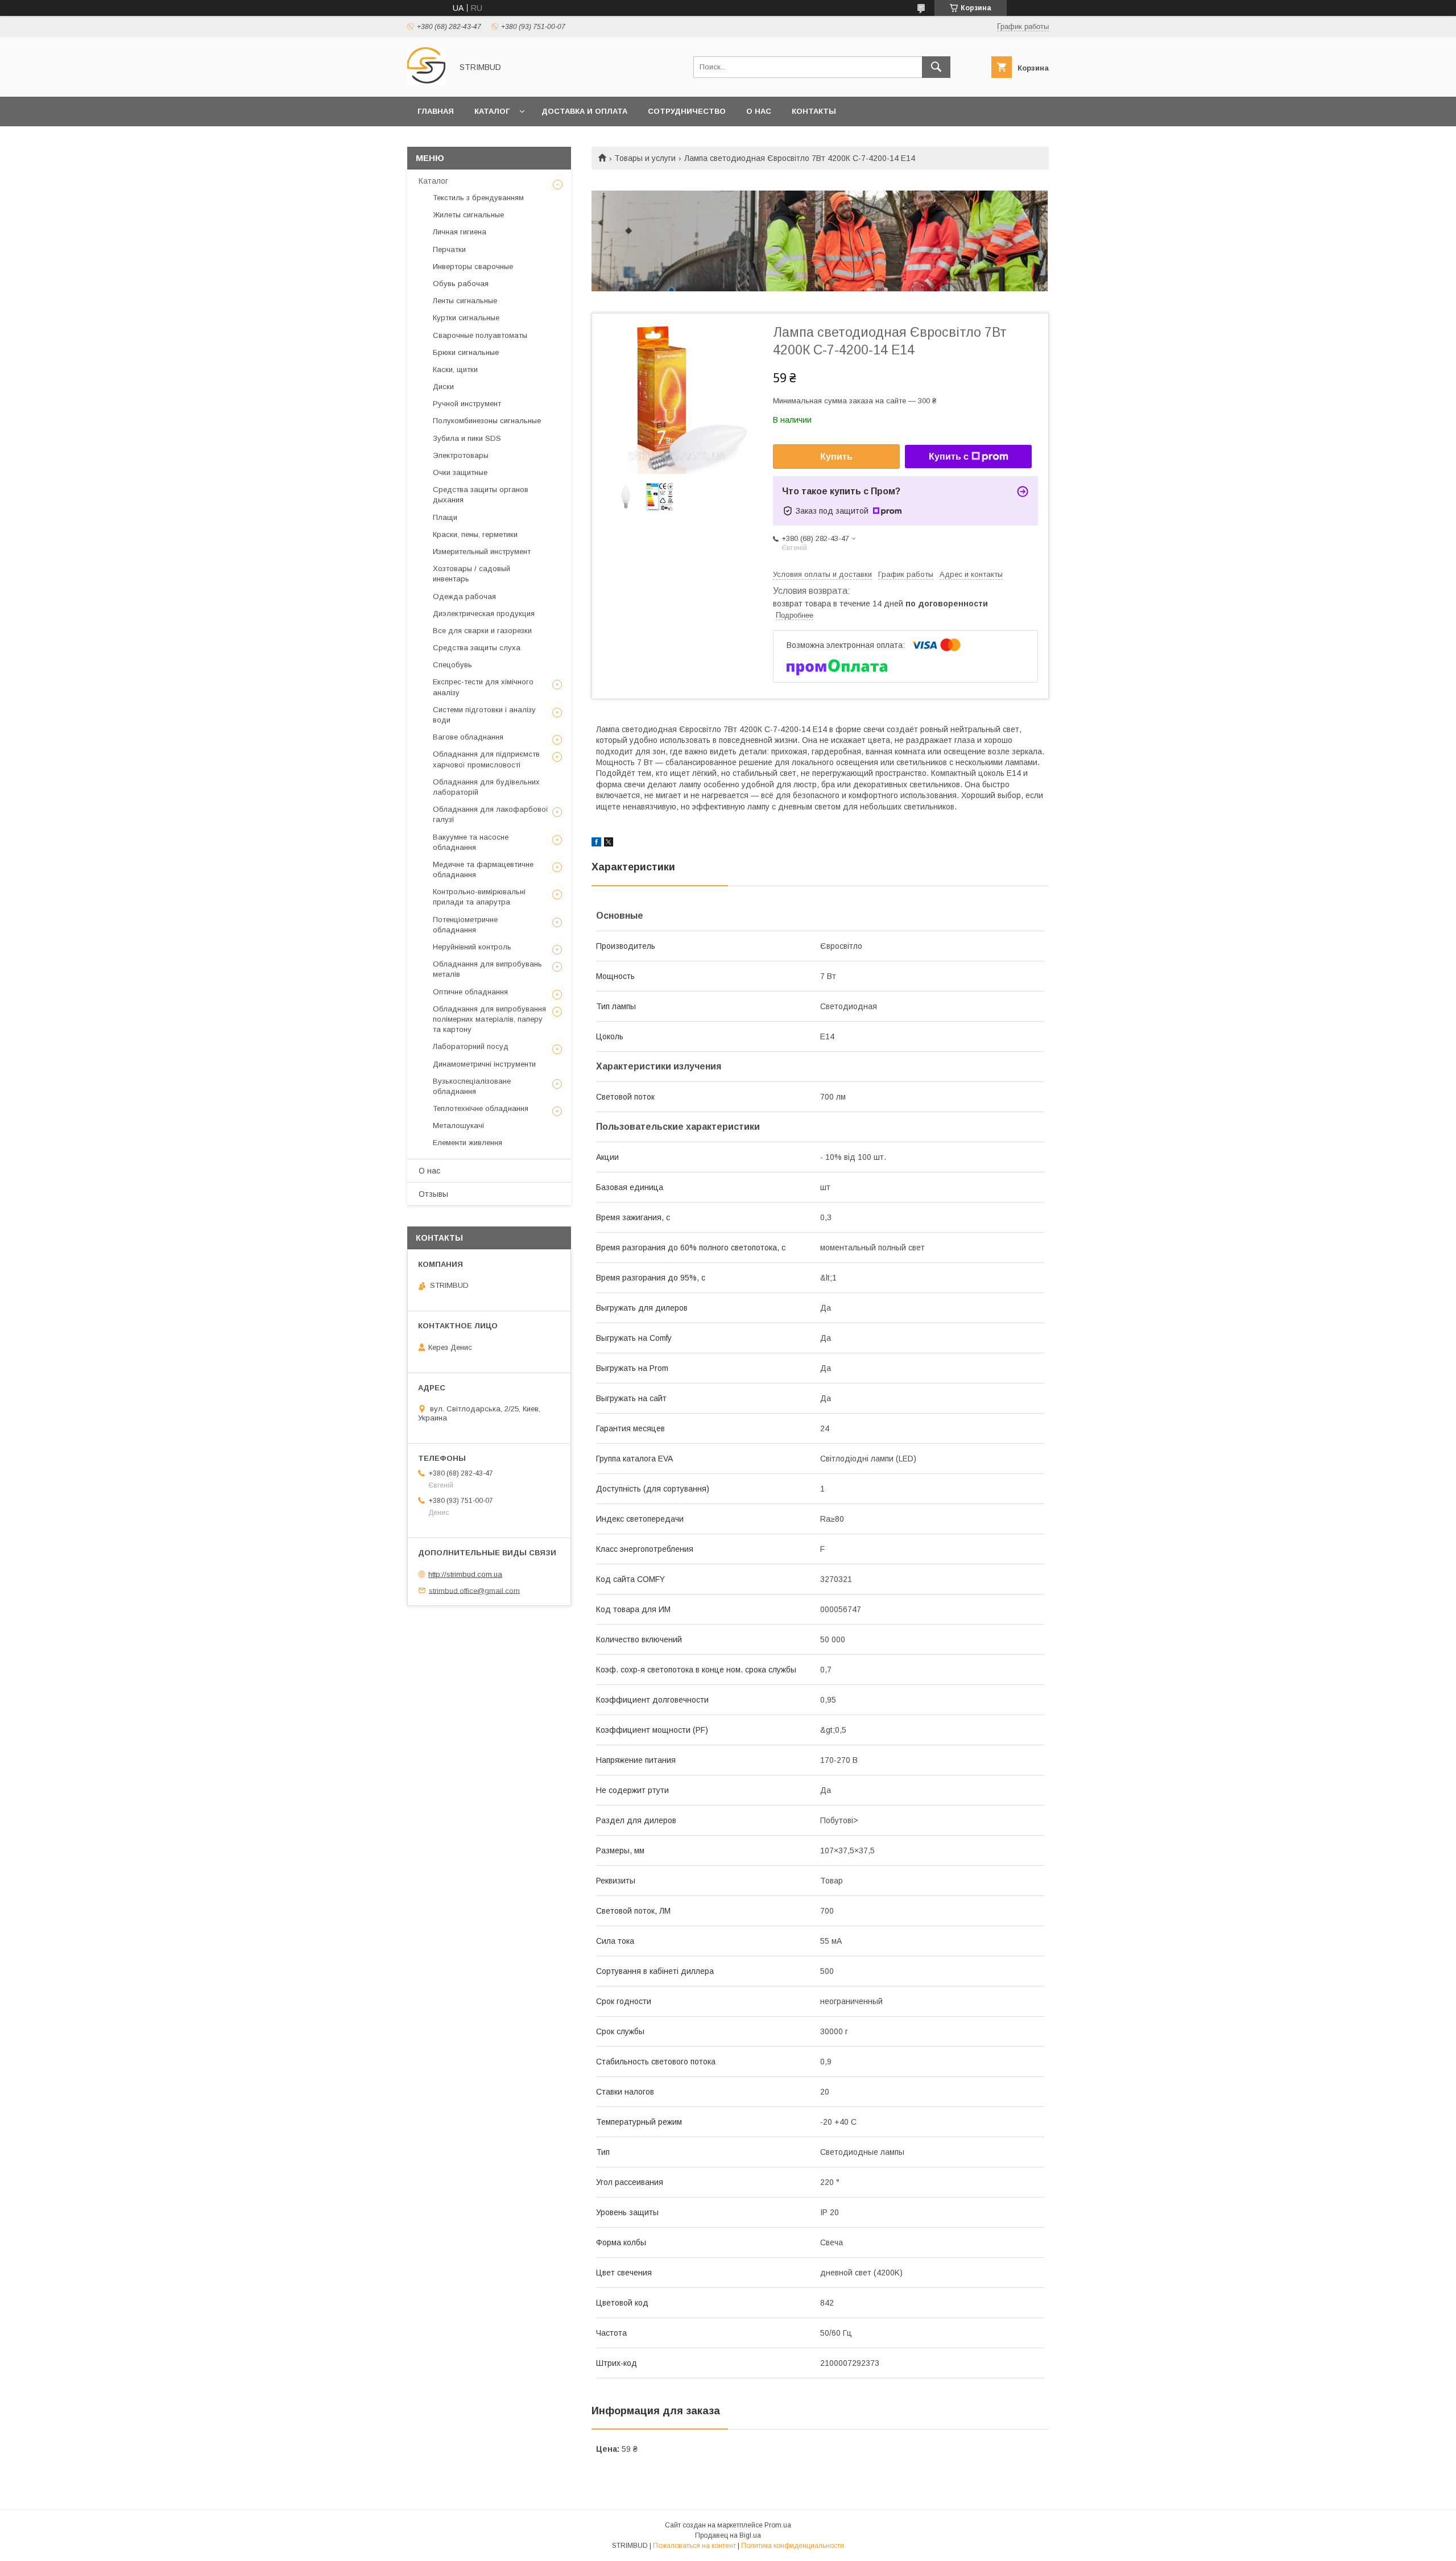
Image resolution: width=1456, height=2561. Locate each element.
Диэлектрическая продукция (484, 614)
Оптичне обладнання (470, 992)
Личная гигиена (460, 232)
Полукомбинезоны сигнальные (487, 421)
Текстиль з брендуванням (478, 198)
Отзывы (433, 1194)
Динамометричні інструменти (484, 1064)
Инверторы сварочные (473, 267)
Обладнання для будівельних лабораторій (486, 787)
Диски (443, 387)
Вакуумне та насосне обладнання (471, 842)
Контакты (814, 111)
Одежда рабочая (464, 596)
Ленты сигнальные (465, 301)
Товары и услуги (645, 158)
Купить (836, 457)
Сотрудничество (687, 111)
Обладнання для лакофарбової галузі (491, 814)
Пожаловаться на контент (694, 2546)
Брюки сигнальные (466, 352)
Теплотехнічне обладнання (481, 1108)
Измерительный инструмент (482, 552)
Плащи (445, 517)
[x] (609, 844)
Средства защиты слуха (477, 648)
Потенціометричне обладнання (465, 925)
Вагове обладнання (468, 737)
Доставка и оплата (584, 111)
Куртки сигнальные (466, 318)
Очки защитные (460, 472)
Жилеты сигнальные (468, 215)
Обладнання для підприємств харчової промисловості (486, 759)
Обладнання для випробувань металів (487, 969)
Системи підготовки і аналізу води (484, 715)
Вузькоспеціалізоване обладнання (472, 1086)
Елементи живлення (468, 1143)
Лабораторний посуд (471, 1046)
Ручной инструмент (467, 404)
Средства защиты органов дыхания (481, 495)
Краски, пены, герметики (475, 534)
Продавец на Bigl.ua (728, 2535)
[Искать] (936, 67)
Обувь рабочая (461, 284)
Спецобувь (452, 665)
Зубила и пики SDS (467, 438)
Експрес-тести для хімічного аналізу (483, 687)
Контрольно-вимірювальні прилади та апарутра (479, 897)
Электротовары (461, 455)
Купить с (949, 457)
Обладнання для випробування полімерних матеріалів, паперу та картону (489, 1019)
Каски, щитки (455, 369)
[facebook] (596, 844)
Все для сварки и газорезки (482, 631)
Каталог (492, 111)
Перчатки (449, 249)
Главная (436, 111)
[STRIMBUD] (427, 82)
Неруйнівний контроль (472, 947)
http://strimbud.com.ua (465, 1574)
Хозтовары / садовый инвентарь (471, 574)
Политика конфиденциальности (793, 2546)
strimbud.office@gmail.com (474, 1590)
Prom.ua (778, 2525)
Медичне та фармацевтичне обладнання (483, 869)
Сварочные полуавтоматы (480, 335)
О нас (759, 111)
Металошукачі (458, 1125)
